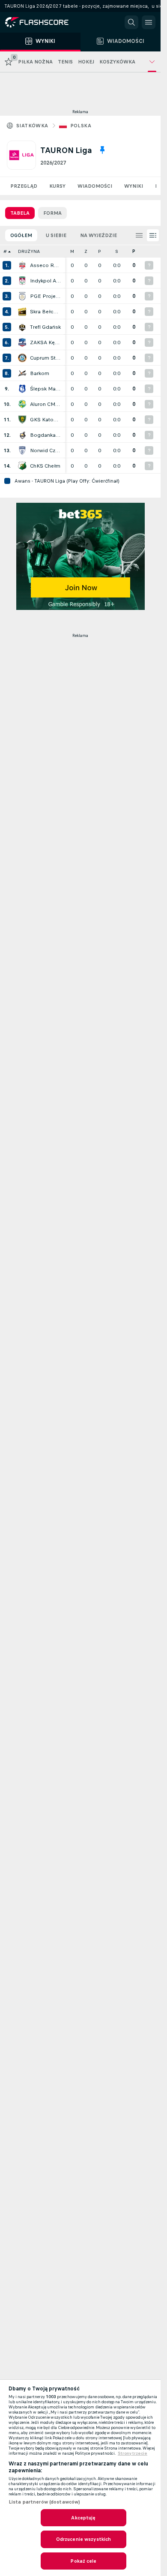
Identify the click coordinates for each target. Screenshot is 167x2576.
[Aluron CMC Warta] (22, 404)
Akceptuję (83, 2518)
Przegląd (24, 186)
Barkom (40, 373)
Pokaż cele (83, 2561)
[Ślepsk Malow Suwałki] (22, 389)
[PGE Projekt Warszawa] (22, 296)
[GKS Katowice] (22, 420)
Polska (81, 126)
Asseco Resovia (45, 265)
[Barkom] (22, 373)
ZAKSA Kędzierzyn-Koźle (45, 342)
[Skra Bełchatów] (22, 312)
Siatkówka (32, 126)
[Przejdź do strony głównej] (43, 22)
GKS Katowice (45, 420)
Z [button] (86, 251)
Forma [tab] (52, 213)
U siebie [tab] (56, 235)
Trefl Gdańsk (45, 327)
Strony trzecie (133, 2453)
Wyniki (134, 186)
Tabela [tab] (20, 213)
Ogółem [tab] (21, 235)
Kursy (57, 186)
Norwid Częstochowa (45, 450)
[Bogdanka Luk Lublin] (22, 435)
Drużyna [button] (29, 251)
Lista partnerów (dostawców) (44, 2502)
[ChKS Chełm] (22, 466)
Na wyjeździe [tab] (98, 235)
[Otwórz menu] (149, 22)
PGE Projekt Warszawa (45, 296)
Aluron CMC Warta (45, 404)
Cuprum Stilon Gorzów (45, 358)
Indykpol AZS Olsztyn (45, 281)
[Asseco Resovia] (22, 265)
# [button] (5, 251)
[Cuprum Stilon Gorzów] (22, 358)
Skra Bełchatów (45, 312)
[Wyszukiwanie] (131, 22)
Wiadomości (95, 186)
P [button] (100, 251)
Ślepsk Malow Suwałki (45, 389)
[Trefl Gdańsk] (22, 327)
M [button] (72, 251)
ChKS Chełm (45, 466)
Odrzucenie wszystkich (84, 2539)
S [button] (117, 251)
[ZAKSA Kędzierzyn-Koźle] (22, 342)
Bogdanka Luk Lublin (45, 435)
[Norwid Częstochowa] (22, 450)
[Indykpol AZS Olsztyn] (22, 281)
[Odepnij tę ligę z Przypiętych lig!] (102, 150)
